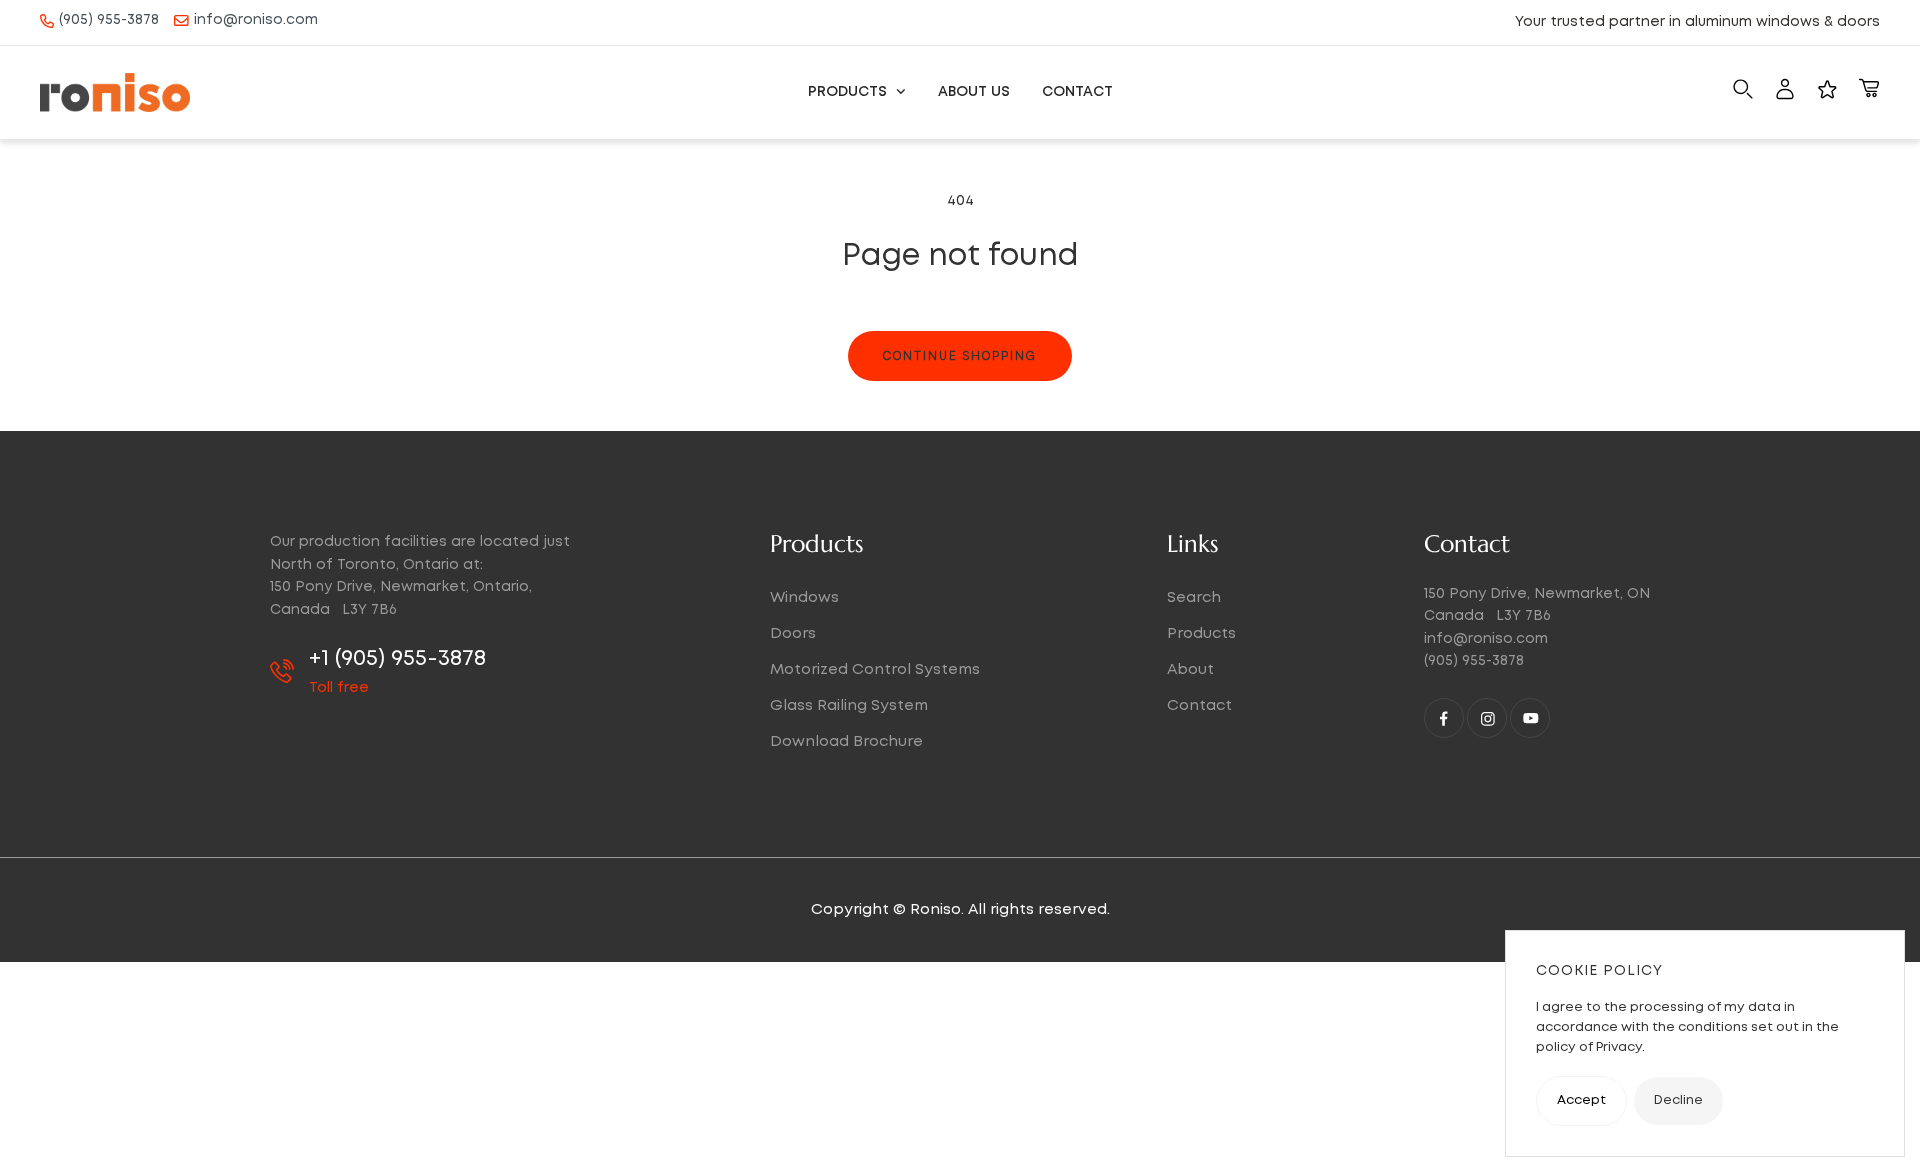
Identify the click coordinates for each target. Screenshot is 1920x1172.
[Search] (1743, 93)
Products (849, 92)
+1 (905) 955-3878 (397, 659)
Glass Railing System (849, 706)
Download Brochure (846, 742)
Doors (793, 634)
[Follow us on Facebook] (1444, 718)
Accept (1581, 1100)
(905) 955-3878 (109, 20)
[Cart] (1869, 93)
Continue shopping (960, 355)
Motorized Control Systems (875, 670)
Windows (804, 598)
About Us (974, 92)
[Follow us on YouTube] (1530, 718)
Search (1194, 598)
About (1190, 670)
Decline (1678, 1100)
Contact (1077, 92)
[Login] (1785, 93)
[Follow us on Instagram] (1487, 718)
